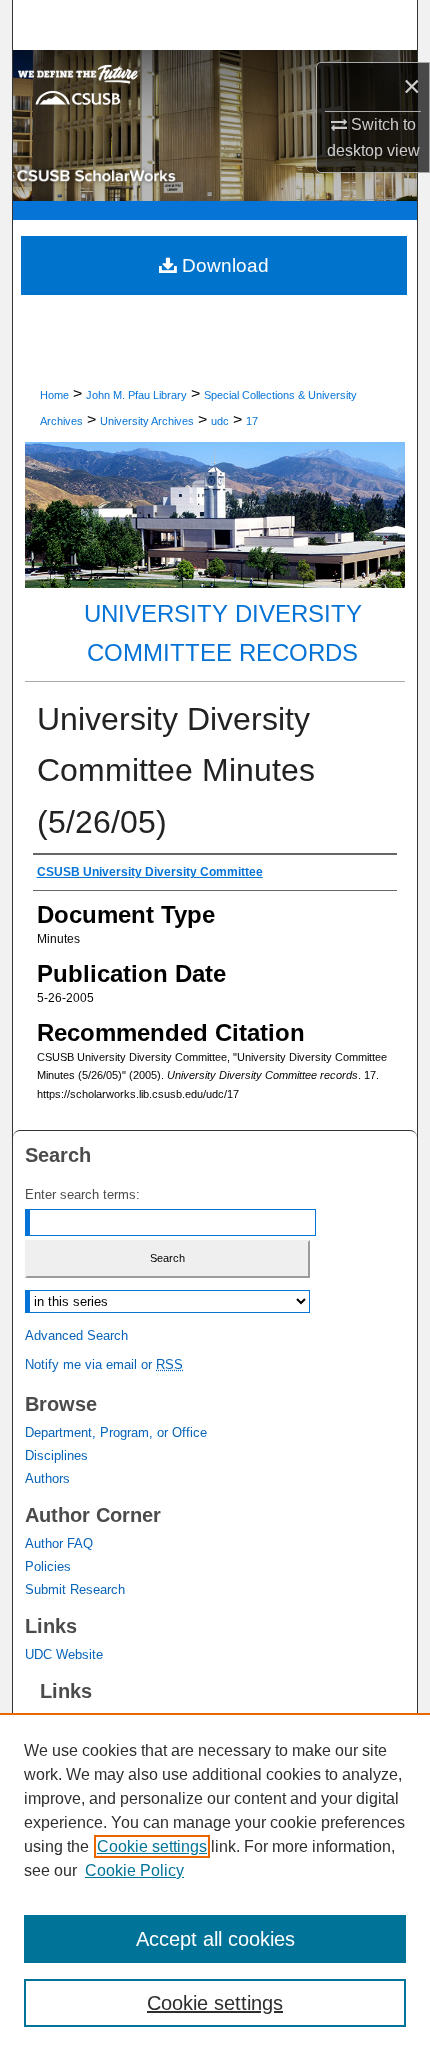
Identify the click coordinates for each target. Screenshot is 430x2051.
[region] (215, 1882)
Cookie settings (152, 1846)
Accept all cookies (215, 1939)
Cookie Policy (134, 1870)
